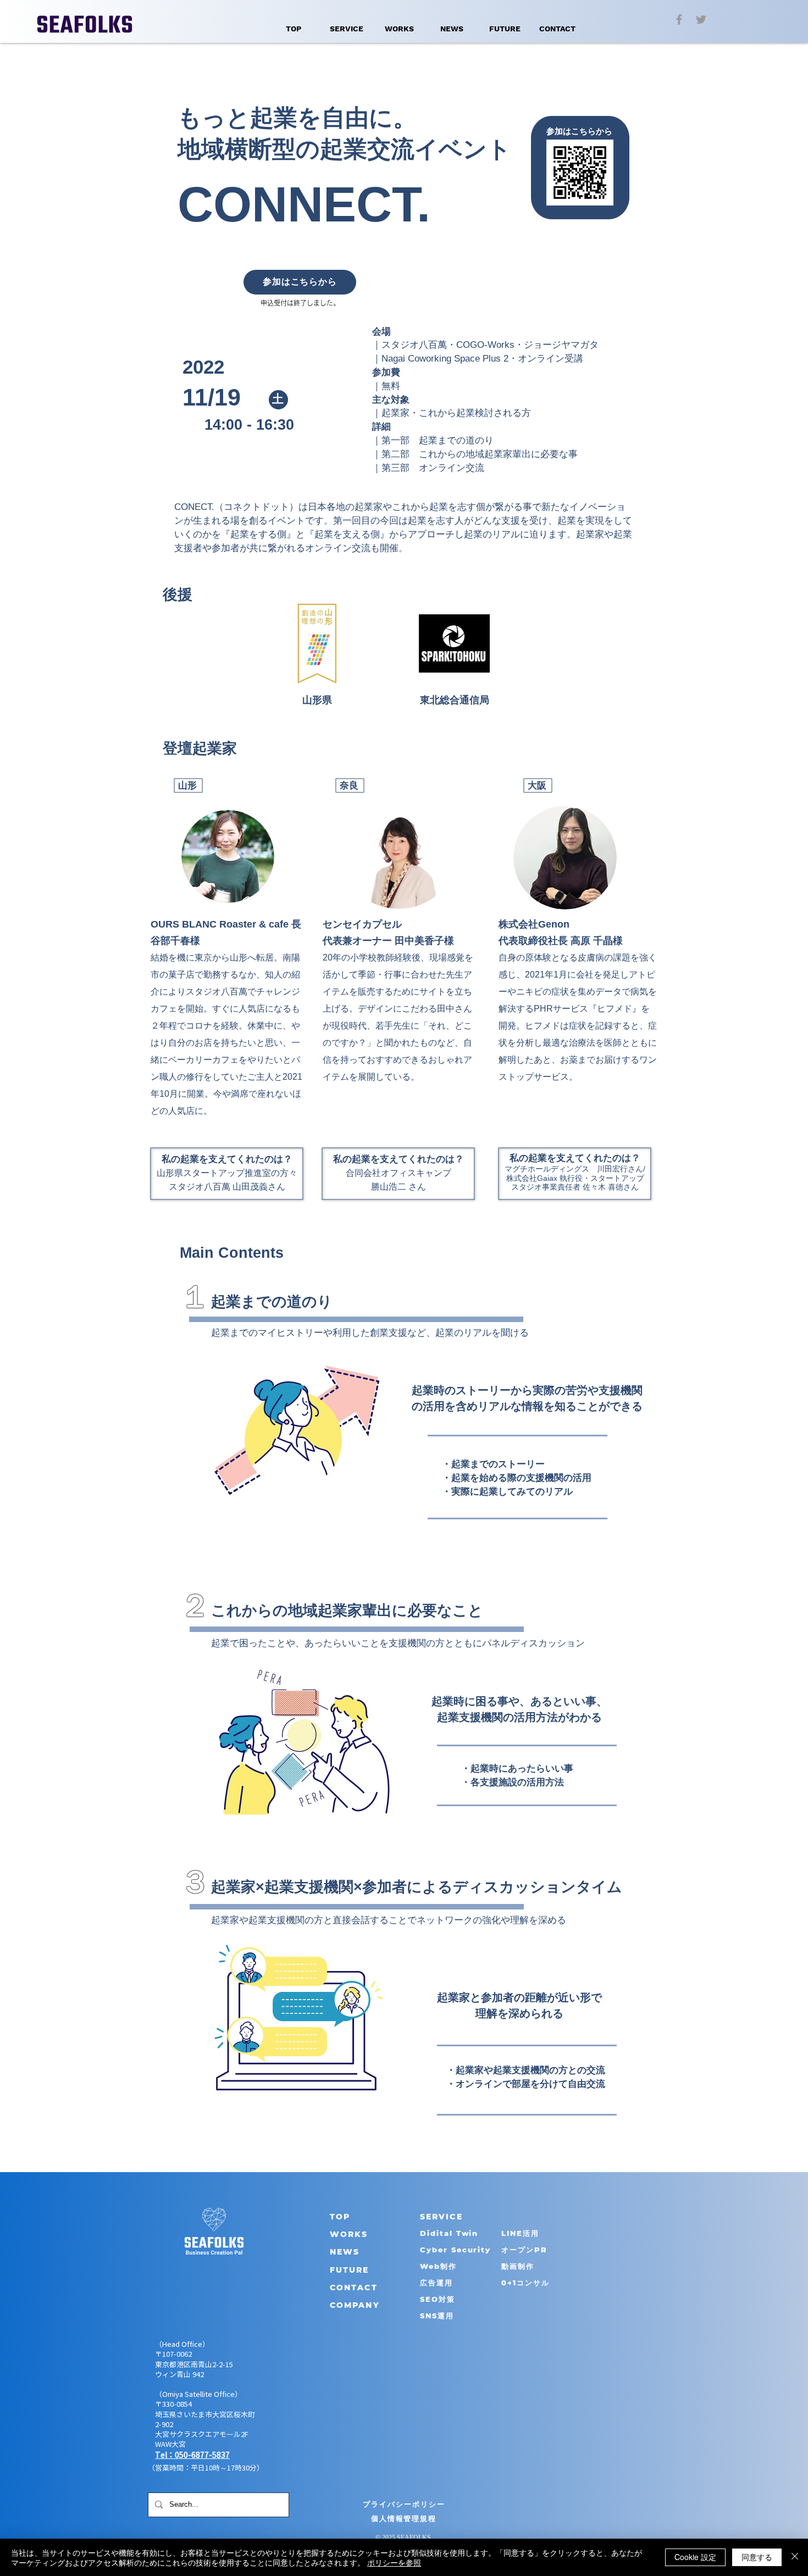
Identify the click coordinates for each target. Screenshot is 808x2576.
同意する (757, 2557)
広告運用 (436, 2283)
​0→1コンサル (525, 2283)
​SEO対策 (438, 2299)
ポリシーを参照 (394, 2562)
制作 (449, 2266)
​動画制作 (518, 2266)
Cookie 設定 (695, 2557)
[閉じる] (795, 2557)
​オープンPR (524, 2250)
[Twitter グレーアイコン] (701, 20)
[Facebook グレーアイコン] (679, 20)
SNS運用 (437, 2316)
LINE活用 (520, 2233)
